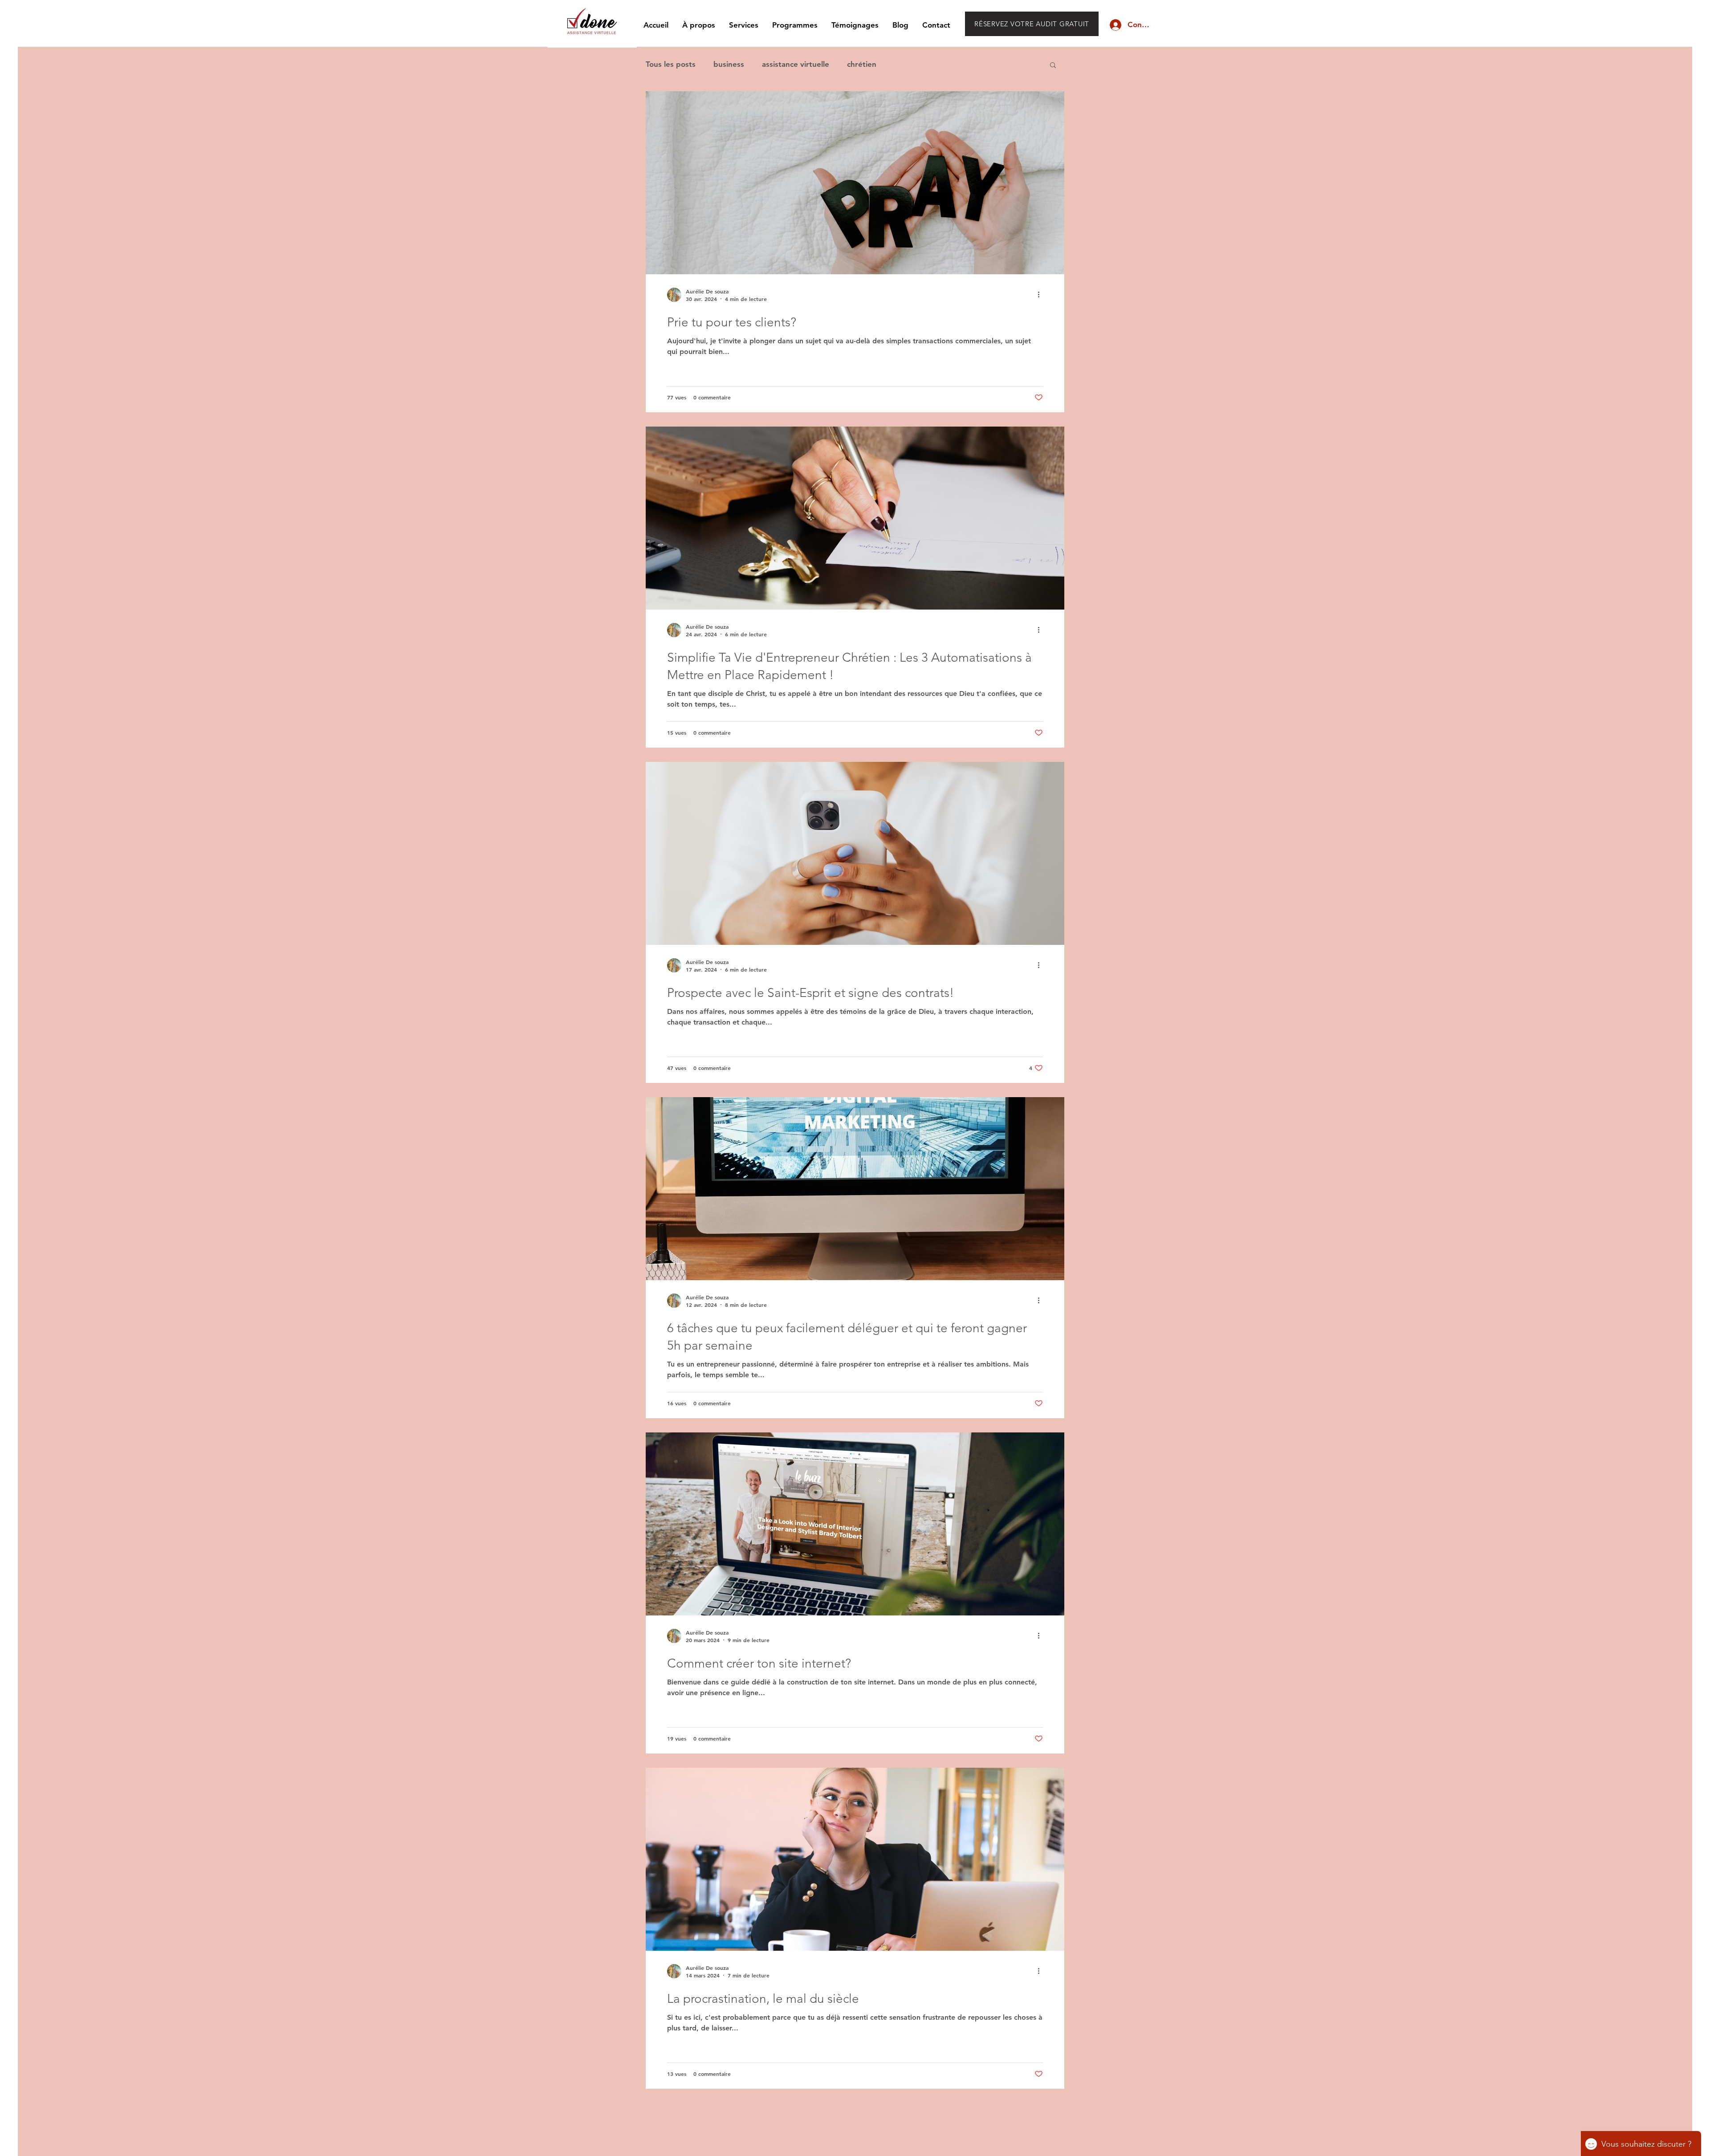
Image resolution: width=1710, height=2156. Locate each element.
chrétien (862, 64)
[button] (1053, 66)
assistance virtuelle (796, 64)
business (729, 64)
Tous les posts (671, 64)
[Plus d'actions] (1042, 295)
